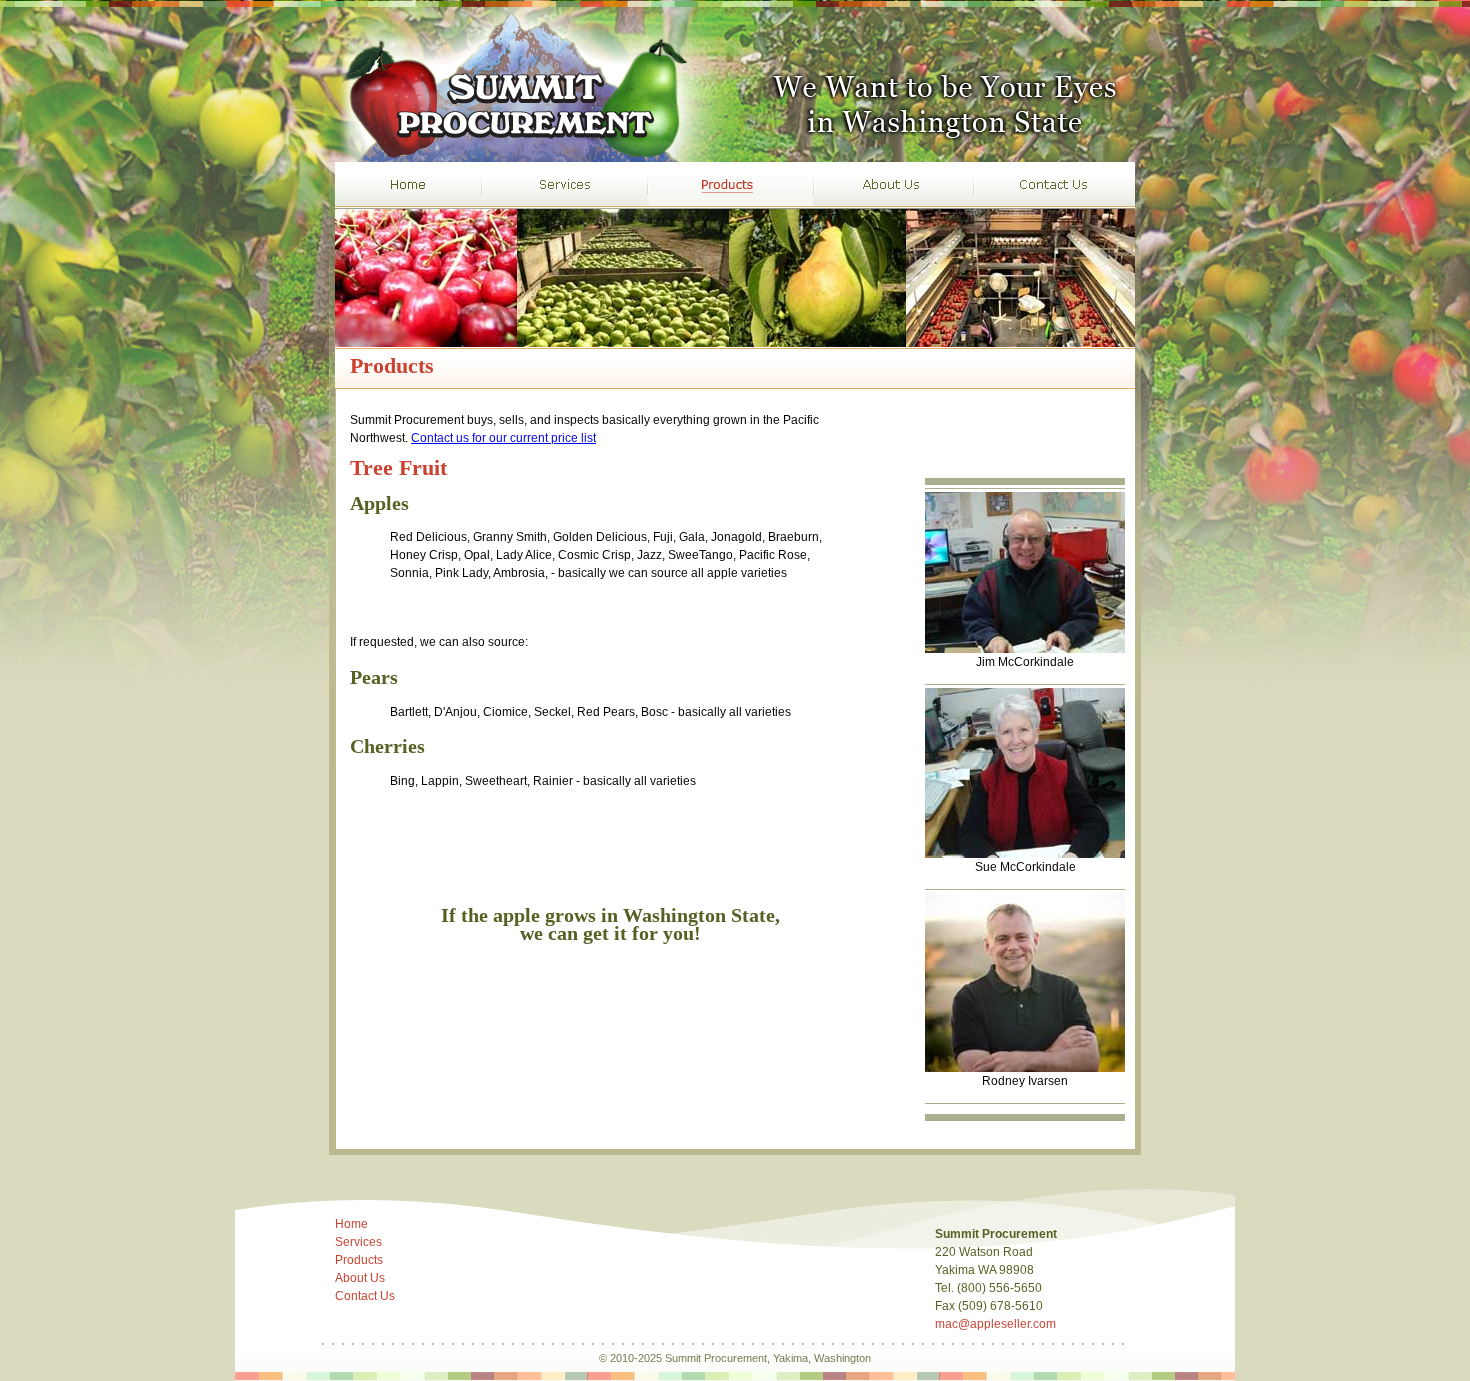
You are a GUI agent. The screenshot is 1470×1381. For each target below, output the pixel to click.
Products (359, 1260)
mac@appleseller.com (995, 1324)
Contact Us (365, 1296)
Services (358, 1242)
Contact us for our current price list (503, 438)
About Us (360, 1278)
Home (351, 1224)
